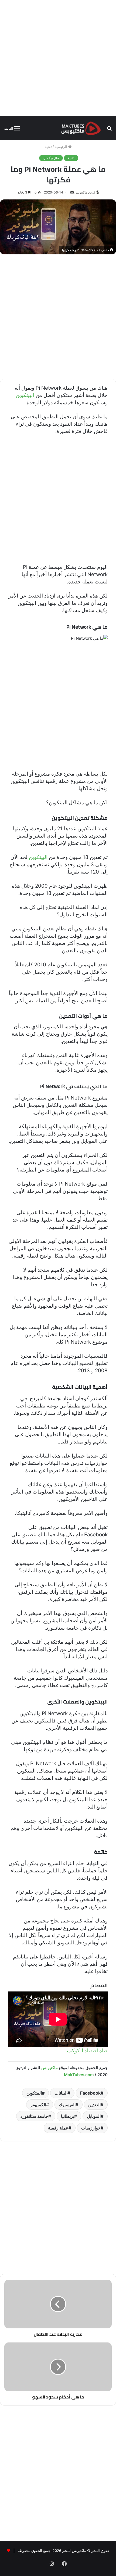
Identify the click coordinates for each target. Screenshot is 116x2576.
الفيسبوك (67, 2105)
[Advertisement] (58, 58)
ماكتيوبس (50, 2068)
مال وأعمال (51, 158)
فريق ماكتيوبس (85, 192)
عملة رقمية (58, 2128)
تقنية (48, 147)
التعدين (94, 2105)
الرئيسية (62, 147)
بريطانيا (68, 2116)
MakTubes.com (79, 2075)
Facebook (90, 2093)
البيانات (61, 2093)
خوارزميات (91, 2128)
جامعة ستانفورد (34, 2116)
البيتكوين (25, 395)
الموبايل (94, 2116)
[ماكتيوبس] (81, 128)
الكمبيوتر (38, 2105)
